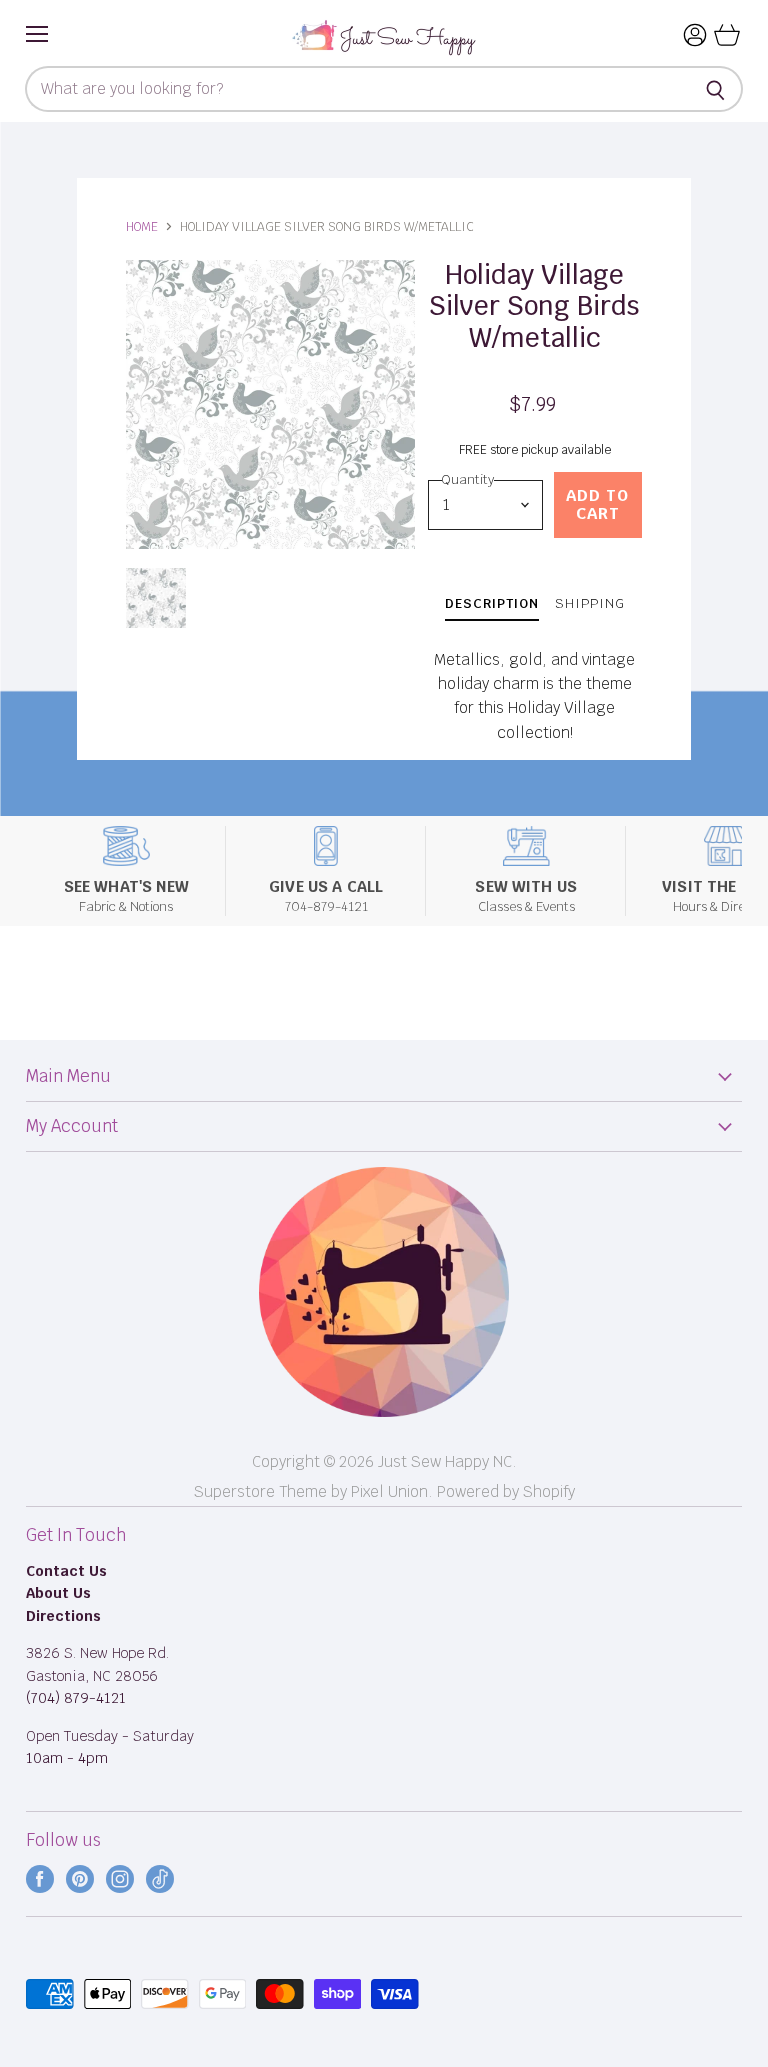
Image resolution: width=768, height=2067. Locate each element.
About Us (58, 1593)
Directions (63, 1616)
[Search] (716, 89)
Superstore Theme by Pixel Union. (313, 1491)
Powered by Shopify (506, 1491)
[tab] (492, 606)
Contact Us (66, 1571)
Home (142, 227)
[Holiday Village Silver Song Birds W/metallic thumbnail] (156, 598)
